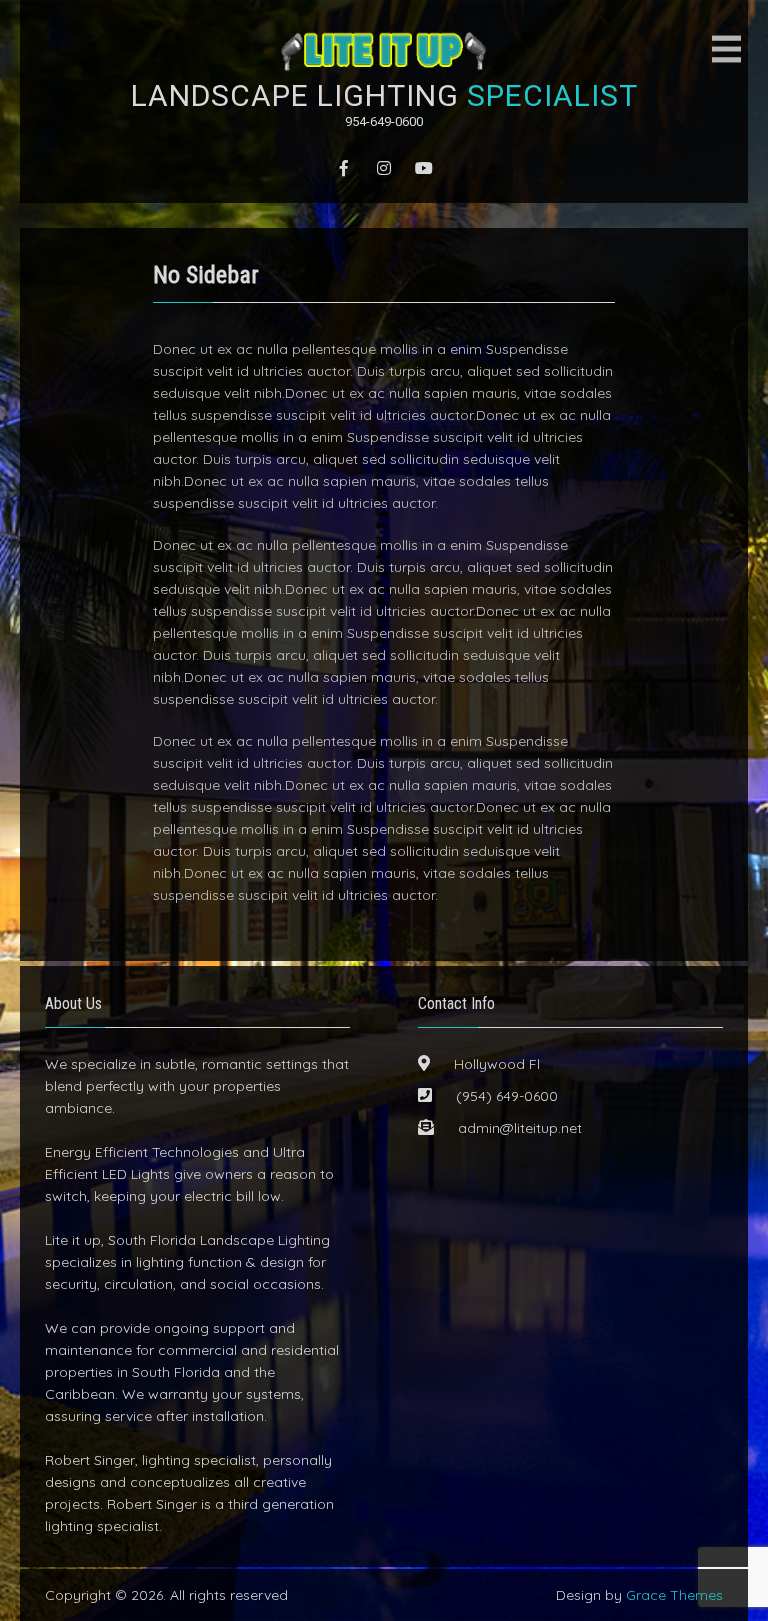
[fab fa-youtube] (424, 168)
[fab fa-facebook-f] (344, 168)
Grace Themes (674, 1595)
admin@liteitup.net (520, 1128)
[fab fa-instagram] (384, 168)
